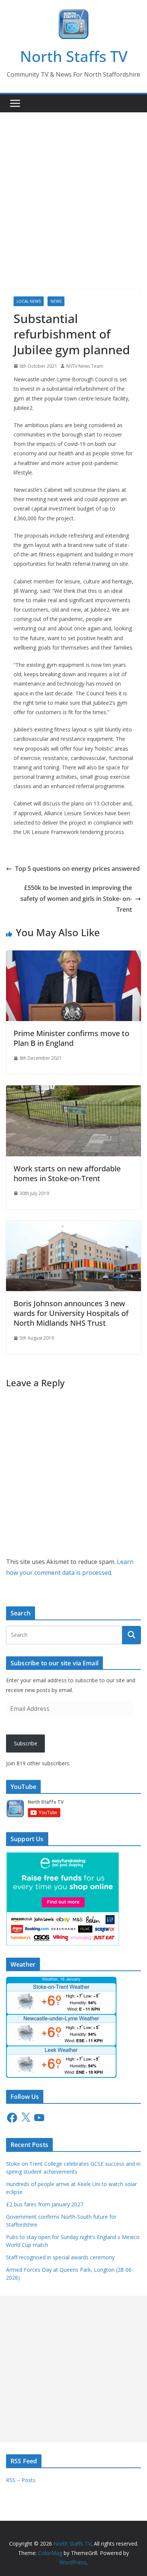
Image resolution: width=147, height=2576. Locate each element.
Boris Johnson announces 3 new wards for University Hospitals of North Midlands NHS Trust (71, 1313)
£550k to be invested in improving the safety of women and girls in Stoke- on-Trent (76, 899)
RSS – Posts (21, 2480)
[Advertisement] (73, 189)
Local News (29, 301)
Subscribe (26, 1743)
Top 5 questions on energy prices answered (77, 869)
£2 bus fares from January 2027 (45, 2204)
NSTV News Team (85, 366)
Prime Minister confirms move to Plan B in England (71, 1038)
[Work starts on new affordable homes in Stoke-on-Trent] (73, 1091)
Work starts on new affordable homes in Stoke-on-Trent (67, 1173)
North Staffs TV (74, 56)
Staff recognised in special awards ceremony (60, 2257)
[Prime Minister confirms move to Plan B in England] (73, 956)
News (56, 301)
